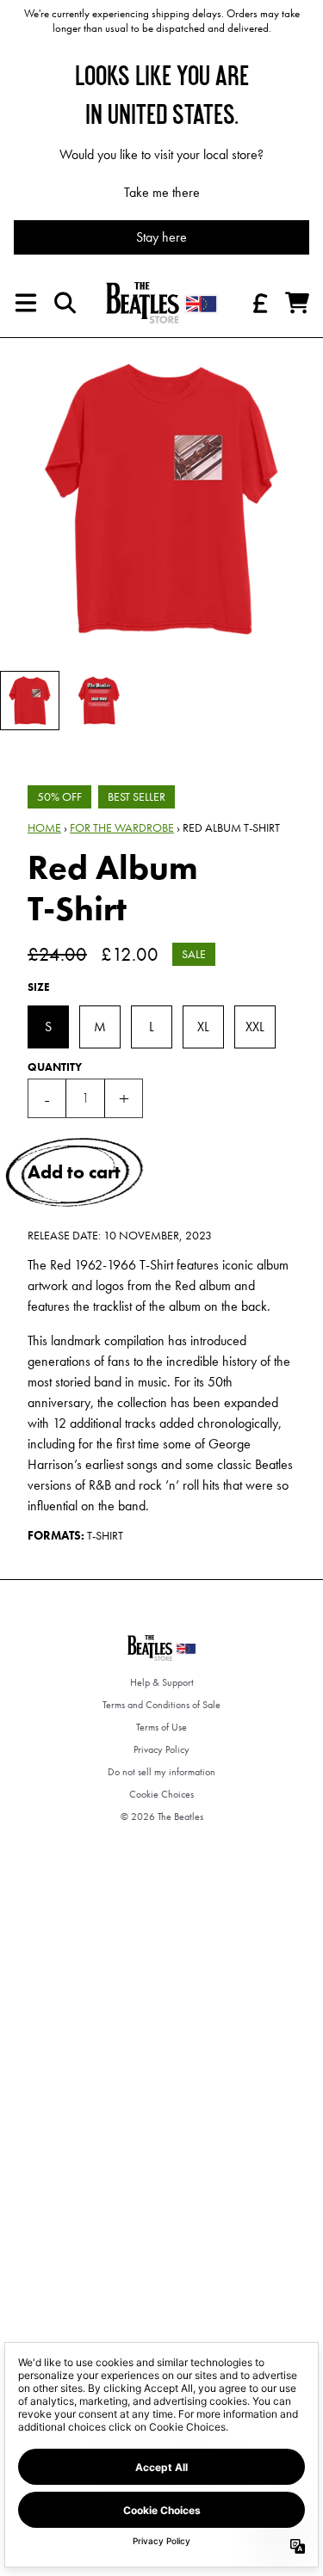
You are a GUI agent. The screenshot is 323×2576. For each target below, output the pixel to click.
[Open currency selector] (259, 303)
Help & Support (162, 1682)
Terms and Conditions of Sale (161, 1705)
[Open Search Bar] (64, 303)
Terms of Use (161, 1727)
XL (203, 1027)
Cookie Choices (161, 1794)
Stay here (161, 237)
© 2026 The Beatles (162, 1817)
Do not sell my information (161, 1772)
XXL (255, 1027)
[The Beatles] (162, 303)
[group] (30, 701)
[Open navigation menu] (26, 303)
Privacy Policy (161, 1749)
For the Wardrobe (122, 827)
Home (44, 827)
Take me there (162, 192)
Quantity (55, 1067)
